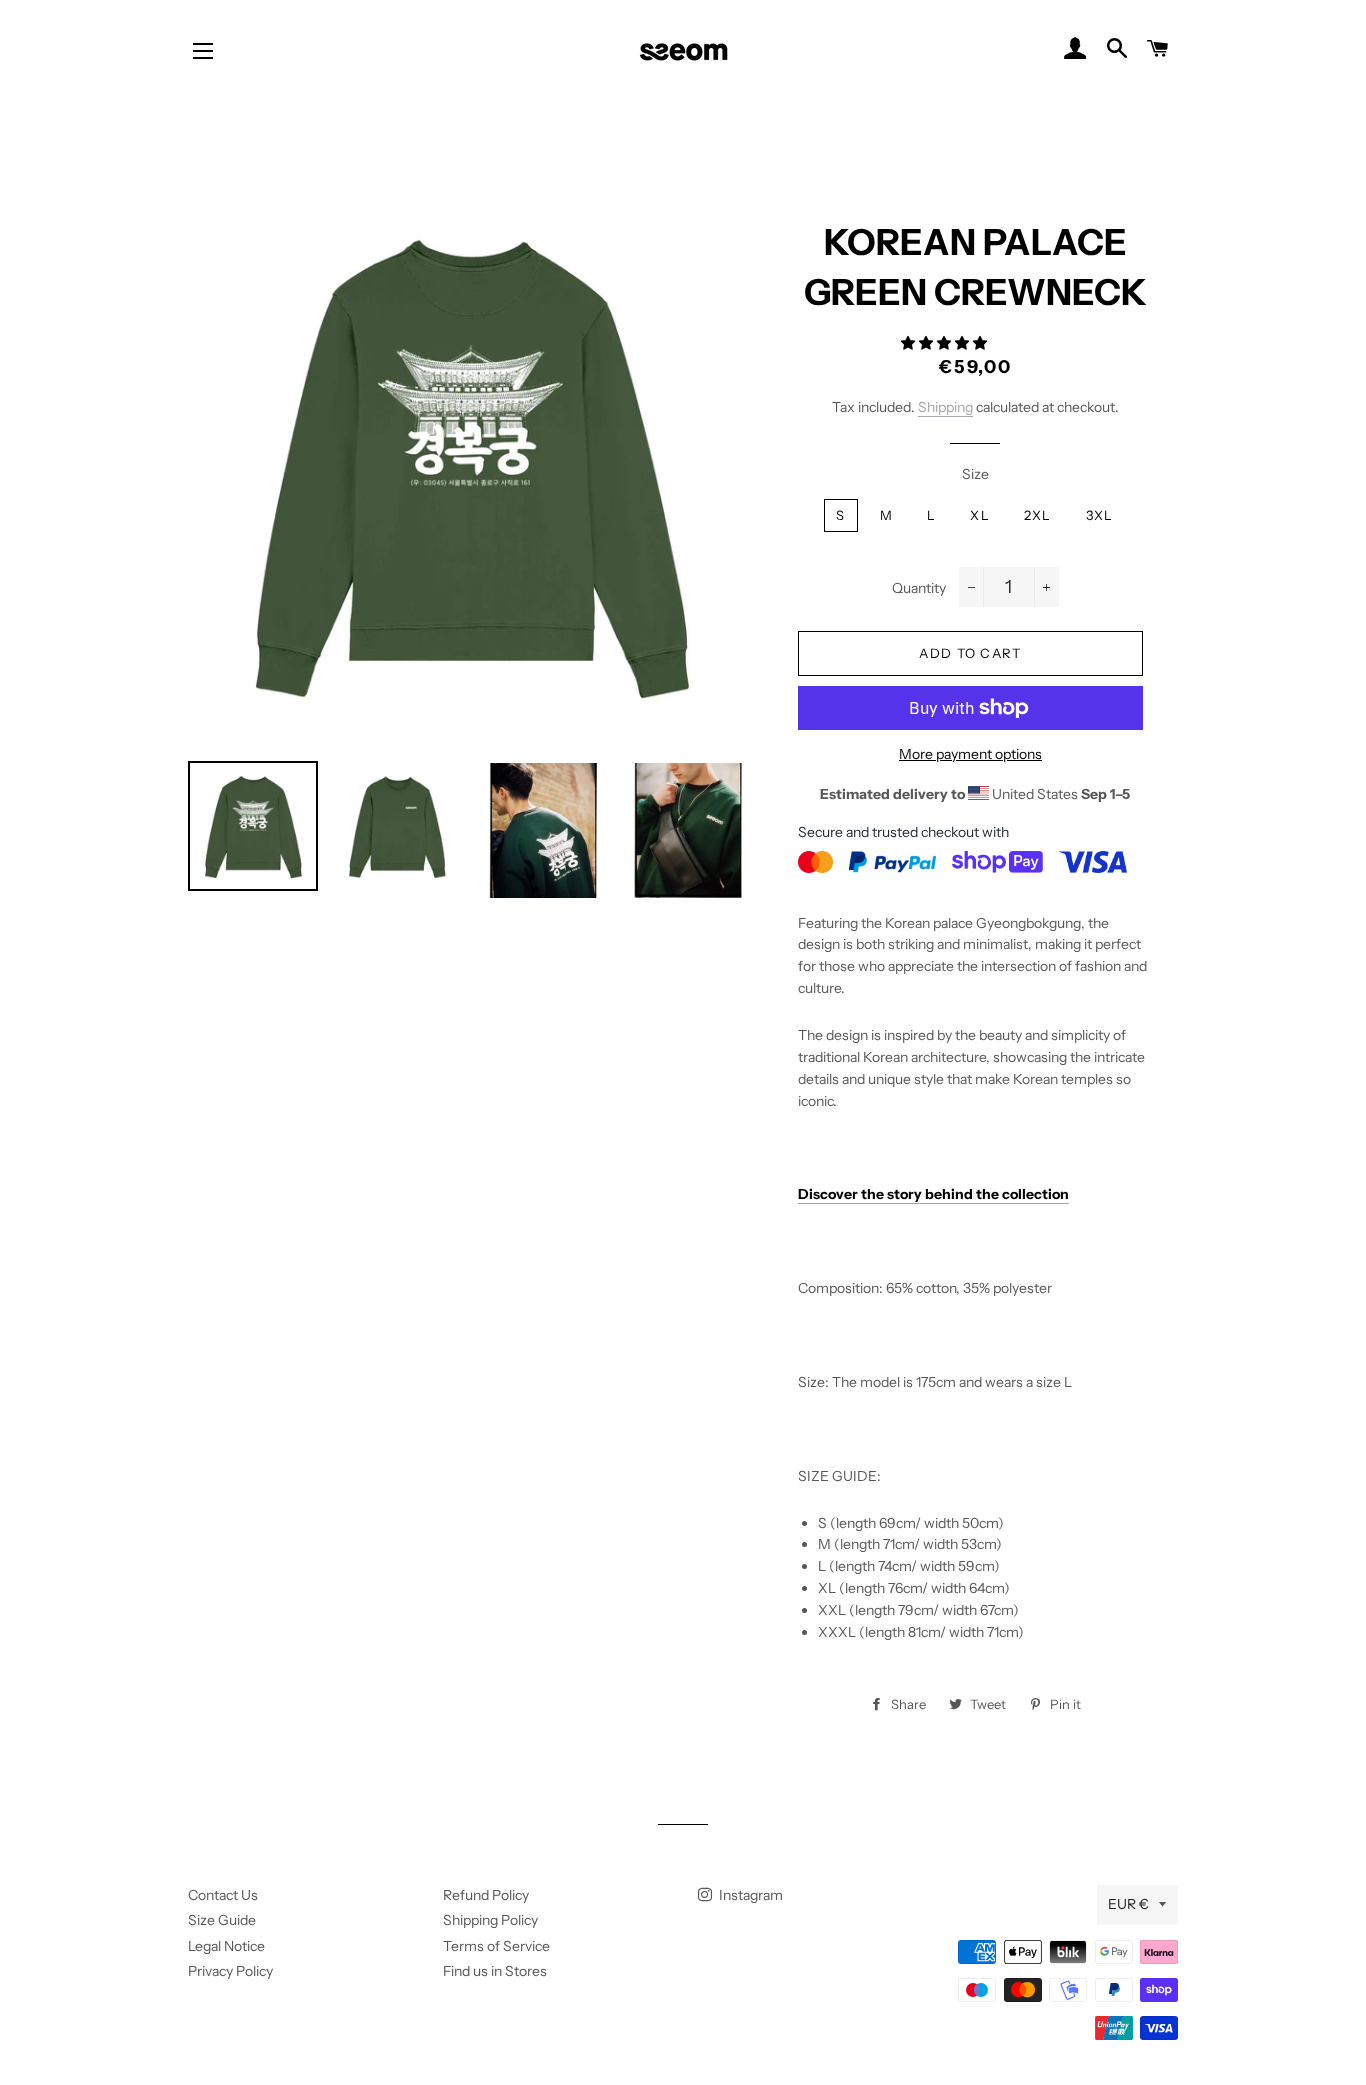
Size (975, 474)
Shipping (945, 407)
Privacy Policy (230, 1971)
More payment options (970, 754)
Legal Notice (226, 1946)
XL (980, 515)
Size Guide (222, 1920)
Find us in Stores (495, 1971)
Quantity (919, 588)
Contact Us (223, 1895)
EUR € (1128, 1904)
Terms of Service (496, 1946)
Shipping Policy (490, 1920)
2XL (1038, 515)
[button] (945, 343)
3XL (1100, 515)
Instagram (749, 1895)
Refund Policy (486, 1895)
